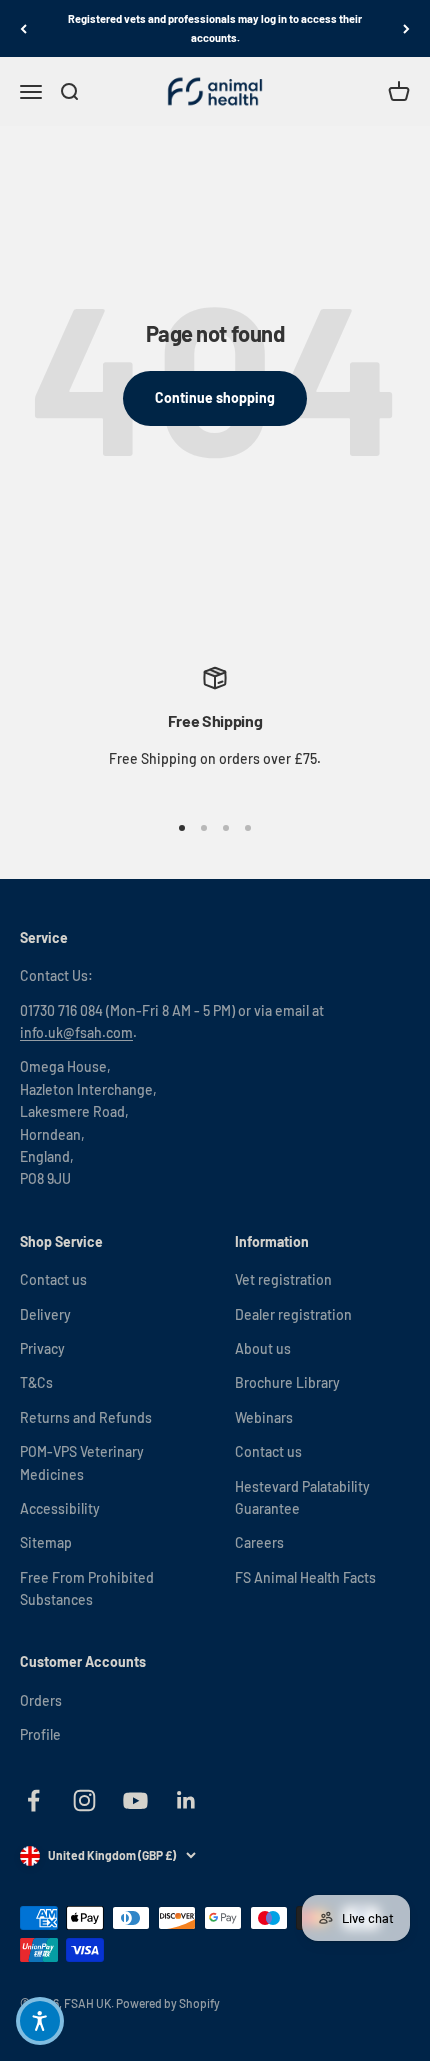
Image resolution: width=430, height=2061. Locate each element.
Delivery (45, 1314)
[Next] (406, 28)
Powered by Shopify (168, 2003)
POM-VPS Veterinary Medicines (82, 1462)
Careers (259, 1542)
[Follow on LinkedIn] (186, 1800)
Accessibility (60, 1508)
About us (263, 1348)
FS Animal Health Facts (305, 1577)
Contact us (53, 1279)
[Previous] (23, 28)
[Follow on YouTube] (135, 1800)
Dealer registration (293, 1314)
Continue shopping (215, 397)
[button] (40, 2021)
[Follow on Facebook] (33, 1800)
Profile (40, 1734)
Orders (41, 1700)
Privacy (42, 1348)
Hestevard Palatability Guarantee (302, 1497)
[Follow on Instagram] (84, 1800)
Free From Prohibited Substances (87, 1588)
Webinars (264, 1417)
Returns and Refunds (86, 1417)
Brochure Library (287, 1382)
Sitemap (46, 1542)
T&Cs (36, 1382)
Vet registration (283, 1279)
